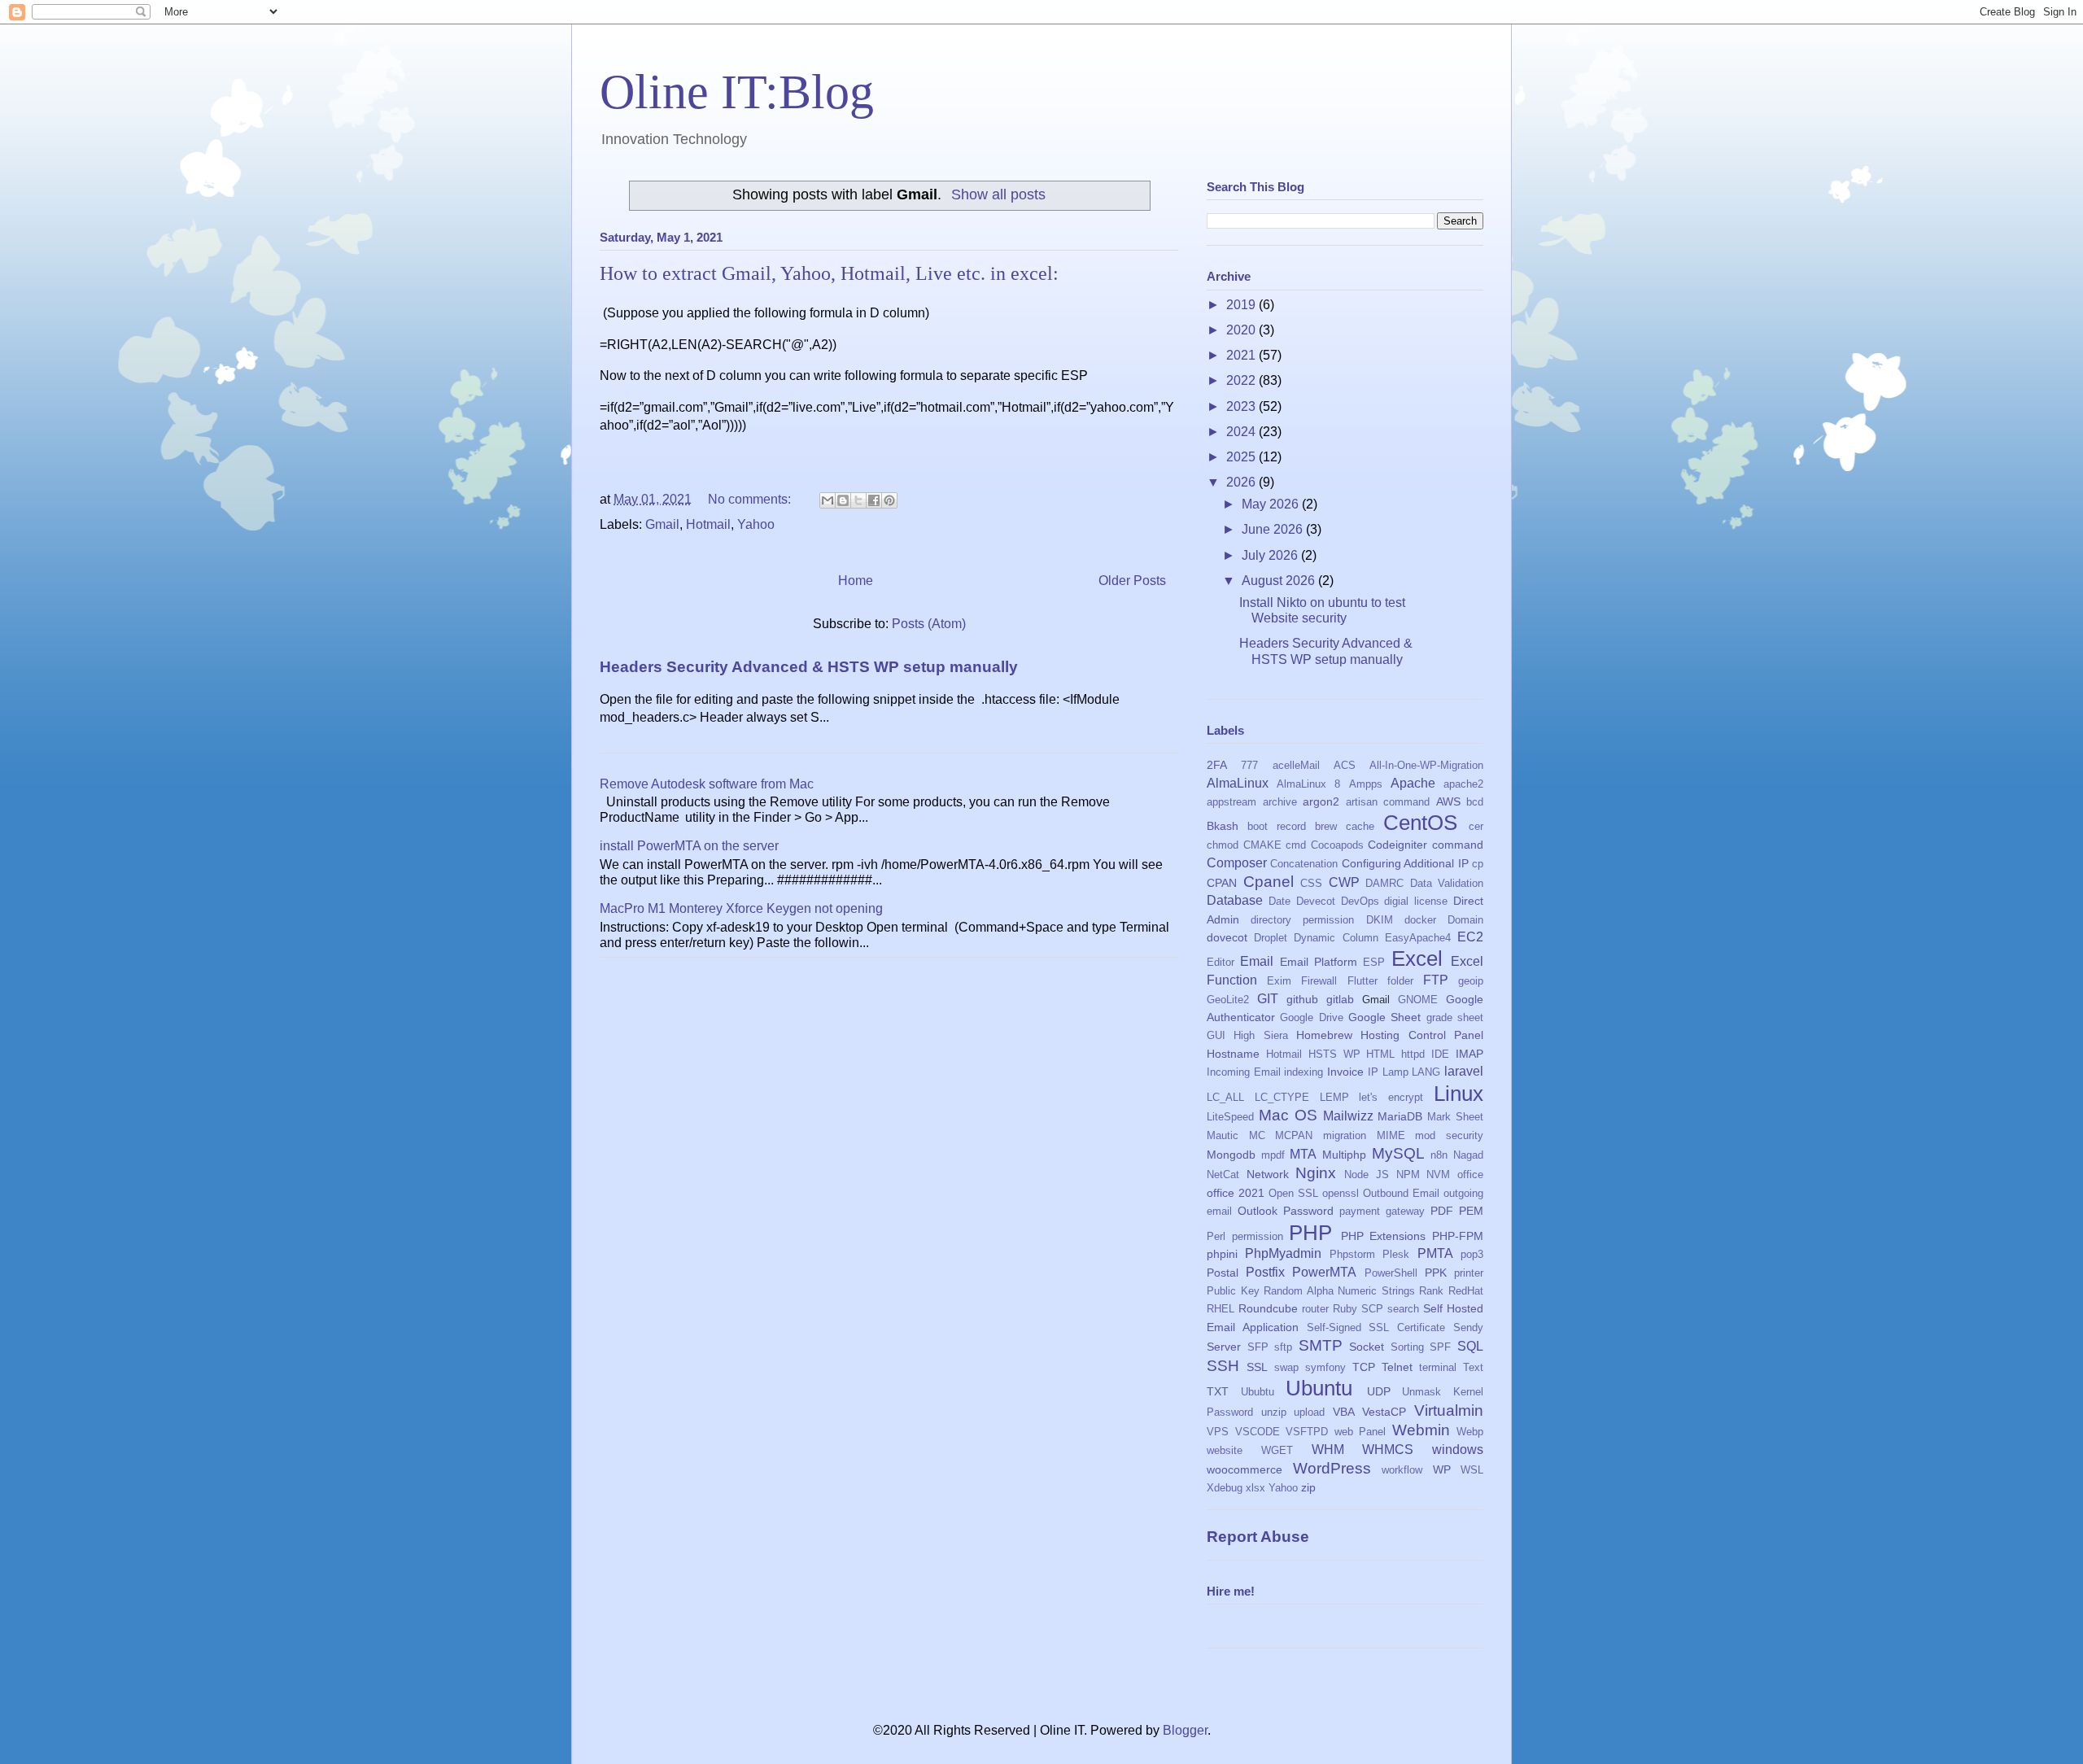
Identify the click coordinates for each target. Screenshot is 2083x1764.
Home (856, 581)
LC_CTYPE (1282, 1097)
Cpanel (1269, 882)
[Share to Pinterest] (889, 500)
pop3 (1472, 1254)
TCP (1364, 1367)
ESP (1374, 962)
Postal (1223, 1273)
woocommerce (1245, 1469)
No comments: (751, 499)
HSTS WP (1334, 1054)
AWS (1448, 801)
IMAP (1469, 1054)
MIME (1391, 1135)
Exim (1279, 981)
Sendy (1468, 1327)
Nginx (1316, 1173)
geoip (1471, 981)
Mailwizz (1348, 1116)
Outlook (1258, 1211)
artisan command (1388, 802)
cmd (1296, 845)
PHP (1310, 1233)
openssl (1341, 1193)
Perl (1216, 1236)
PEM (1471, 1211)
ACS (1345, 765)
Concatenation (1304, 864)
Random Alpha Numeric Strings (1339, 1291)
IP (1373, 1072)
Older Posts (1132, 581)
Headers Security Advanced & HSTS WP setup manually (809, 667)
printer (1469, 1273)
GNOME (1418, 1000)
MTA (1303, 1154)
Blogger (1185, 1730)
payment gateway (1382, 1211)
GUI (1216, 1035)
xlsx (1255, 1488)
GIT (1268, 999)
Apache (1413, 783)
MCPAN (1294, 1135)
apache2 (1463, 784)
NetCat (1223, 1175)
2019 (1242, 305)
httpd (1413, 1054)
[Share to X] (858, 500)
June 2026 (1274, 529)
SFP (1258, 1347)
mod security (1449, 1135)
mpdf (1273, 1155)
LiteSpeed (1230, 1117)
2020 (1242, 330)
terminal (1438, 1367)
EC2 (1470, 937)
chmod (1223, 845)
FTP (1436, 980)
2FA (1217, 765)
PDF (1442, 1211)
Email (1257, 961)
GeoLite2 (1228, 1000)
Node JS (1367, 1175)
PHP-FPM (1458, 1236)
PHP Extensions (1384, 1236)
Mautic (1223, 1135)
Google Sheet (1384, 1017)
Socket (1367, 1347)
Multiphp (1344, 1155)
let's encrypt (1391, 1097)
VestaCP (1384, 1412)
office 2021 (1236, 1193)
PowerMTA (1324, 1272)
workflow (1402, 1470)
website (1225, 1450)
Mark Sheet (1455, 1117)
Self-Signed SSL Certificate (1376, 1327)
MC (1257, 1135)
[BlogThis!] (843, 500)
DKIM (1380, 920)
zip (1308, 1487)
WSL (1472, 1470)
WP (1442, 1469)
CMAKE (1262, 845)
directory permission (1302, 920)
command (1458, 845)
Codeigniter (1397, 845)
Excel (1417, 958)
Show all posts (998, 194)
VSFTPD (1307, 1432)
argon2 (1321, 801)
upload (1309, 1412)
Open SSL (1293, 1193)
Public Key (1233, 1291)
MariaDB (1400, 1116)
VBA (1344, 1412)
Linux (1459, 1094)
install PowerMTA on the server (689, 846)
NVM (1438, 1175)
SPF (1440, 1347)
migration (1345, 1135)
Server (1224, 1347)
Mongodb (1231, 1155)
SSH (1223, 1366)
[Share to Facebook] (874, 500)
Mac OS (1288, 1115)
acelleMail (1296, 765)
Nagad (1468, 1155)
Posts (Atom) (929, 624)
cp (1478, 864)
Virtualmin (1449, 1410)
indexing (1304, 1072)
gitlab (1340, 999)
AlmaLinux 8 (1308, 784)
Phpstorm (1352, 1254)
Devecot (1316, 901)
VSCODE (1258, 1432)
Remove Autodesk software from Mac (707, 784)
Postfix (1265, 1272)
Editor (1221, 962)
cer (1476, 826)
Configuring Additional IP (1405, 863)
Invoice (1345, 1072)
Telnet (1397, 1367)
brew (1326, 826)
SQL (1470, 1346)
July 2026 (1271, 555)
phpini (1222, 1254)
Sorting (1407, 1347)
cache (1360, 826)
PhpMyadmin (1283, 1253)
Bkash (1223, 826)
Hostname (1233, 1054)
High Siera (1260, 1035)
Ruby (1345, 1309)
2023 (1242, 406)
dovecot (1227, 937)
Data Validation (1447, 883)
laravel (1464, 1071)
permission (1258, 1236)
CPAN (1222, 883)
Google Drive (1311, 1017)
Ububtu (1258, 1392)
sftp (1283, 1347)
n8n (1439, 1155)
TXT (1218, 1391)
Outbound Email (1401, 1193)
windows (1458, 1450)
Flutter (1362, 981)
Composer (1237, 863)
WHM (1328, 1450)
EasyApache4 (1418, 938)
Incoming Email (1244, 1072)
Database (1235, 900)
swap (1286, 1367)
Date (1279, 901)
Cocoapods (1337, 845)
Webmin (1421, 1430)
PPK (1436, 1273)
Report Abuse (1258, 1537)
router (1315, 1309)
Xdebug (1225, 1488)
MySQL (1398, 1153)
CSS (1311, 883)
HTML (1380, 1054)
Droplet (1271, 938)
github (1302, 999)
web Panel (1360, 1432)
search (1403, 1309)
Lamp (1395, 1072)
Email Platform (1319, 962)
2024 (1242, 432)
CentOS (1420, 823)
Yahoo (756, 524)
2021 (1242, 355)
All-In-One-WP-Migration (1426, 765)
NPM (1408, 1175)
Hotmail (708, 524)
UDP (1379, 1391)
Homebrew (1324, 1035)
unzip (1274, 1412)
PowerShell (1391, 1273)
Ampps (1366, 784)
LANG (1426, 1072)
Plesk (1396, 1254)
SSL (1257, 1367)
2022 (1242, 380)
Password (1308, 1211)
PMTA (1435, 1253)
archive (1280, 802)
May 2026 (1272, 504)
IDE (1440, 1054)
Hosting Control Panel (1422, 1035)
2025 (1242, 457)
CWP (1344, 882)
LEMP (1334, 1097)
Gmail (662, 524)
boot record (1277, 826)
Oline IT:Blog (737, 92)
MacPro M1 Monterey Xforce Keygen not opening (741, 908)
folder (1400, 981)
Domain (1465, 920)
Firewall (1319, 981)
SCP (1372, 1309)
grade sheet (1455, 1017)
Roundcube (1268, 1308)
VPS (1218, 1432)
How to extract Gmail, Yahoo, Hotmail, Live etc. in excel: (829, 273)
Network (1268, 1174)
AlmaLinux (1238, 783)
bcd (1475, 802)
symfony (1325, 1367)
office (1470, 1175)
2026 (1242, 482)
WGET (1277, 1450)
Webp (1470, 1432)
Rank (1431, 1291)
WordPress (1332, 1468)
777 (1249, 765)
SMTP (1321, 1345)
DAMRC (1384, 883)
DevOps (1360, 901)
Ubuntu (1319, 1388)
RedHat (1466, 1291)
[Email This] (828, 500)
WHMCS (1388, 1450)
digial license (1416, 901)
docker (1420, 920)
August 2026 (1280, 581)
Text (1473, 1367)
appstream (1231, 802)
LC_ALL (1225, 1097)
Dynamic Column (1336, 938)
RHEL (1221, 1309)
